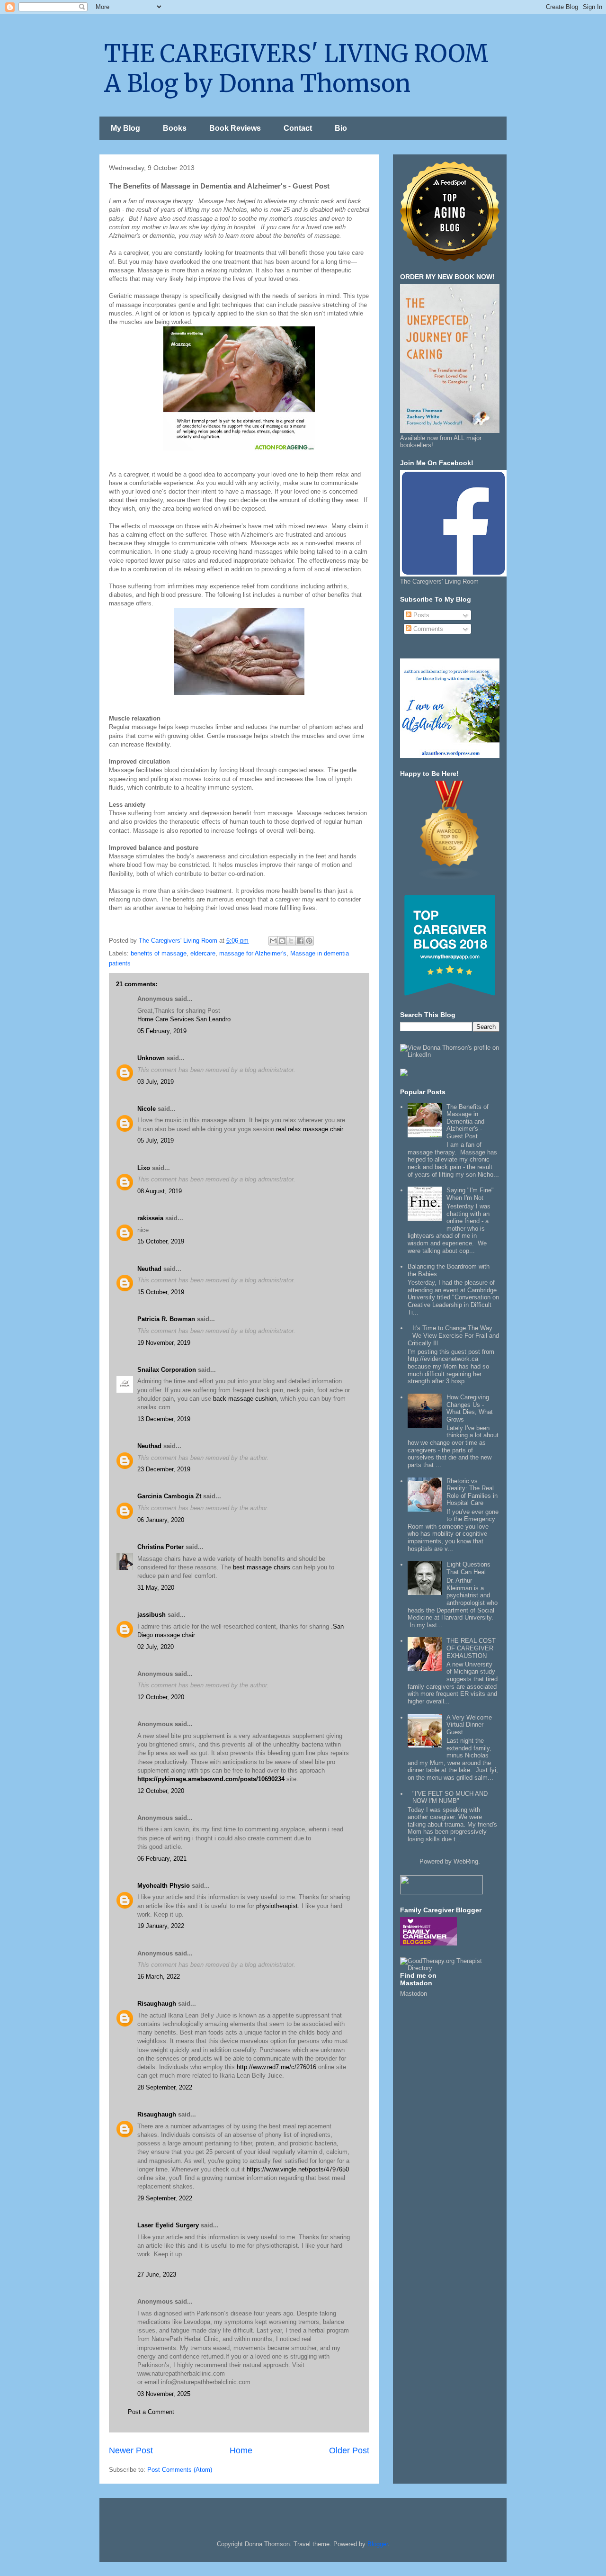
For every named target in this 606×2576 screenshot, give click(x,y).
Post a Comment (151, 2412)
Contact (298, 128)
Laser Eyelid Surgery (168, 2225)
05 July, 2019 (156, 1140)
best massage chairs (262, 1567)
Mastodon (414, 1994)
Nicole (147, 1109)
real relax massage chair (310, 1129)
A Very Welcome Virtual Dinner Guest (469, 1725)
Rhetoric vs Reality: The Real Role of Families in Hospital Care (472, 1492)
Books (175, 128)
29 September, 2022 (165, 2198)
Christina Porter (160, 1547)
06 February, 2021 (162, 1859)
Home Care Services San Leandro (184, 1019)
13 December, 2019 (164, 1419)
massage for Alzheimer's (253, 953)
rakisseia (150, 1218)
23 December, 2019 (164, 1469)
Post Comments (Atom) (180, 2470)
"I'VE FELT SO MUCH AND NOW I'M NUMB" (450, 1797)
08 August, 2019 (160, 1191)
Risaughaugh (157, 2004)
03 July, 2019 (156, 1082)
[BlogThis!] (282, 941)
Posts (420, 615)
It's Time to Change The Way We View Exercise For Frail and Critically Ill (453, 1335)
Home (241, 2450)
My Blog (125, 128)
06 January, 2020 (161, 1520)
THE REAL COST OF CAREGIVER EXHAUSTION (471, 1648)
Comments (427, 629)
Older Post (349, 2450)
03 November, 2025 (164, 2394)
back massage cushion (245, 1399)
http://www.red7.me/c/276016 (276, 2067)
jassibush (151, 1615)
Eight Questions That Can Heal (468, 1568)
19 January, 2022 (161, 1926)
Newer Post (131, 2450)
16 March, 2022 (159, 1977)
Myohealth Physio (164, 1886)
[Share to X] (291, 941)
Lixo (144, 1168)
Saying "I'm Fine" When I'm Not (470, 1194)
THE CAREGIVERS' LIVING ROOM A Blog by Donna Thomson (296, 69)
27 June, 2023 (157, 2274)
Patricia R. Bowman (166, 1319)
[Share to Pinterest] (309, 941)
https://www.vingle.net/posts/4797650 (298, 2169)
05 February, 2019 (162, 1031)
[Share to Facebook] (300, 941)
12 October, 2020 (161, 1697)
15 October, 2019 (161, 1241)
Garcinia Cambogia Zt (169, 1496)
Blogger (378, 2544)
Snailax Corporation (167, 1370)
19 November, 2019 (164, 1343)
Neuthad (149, 1269)
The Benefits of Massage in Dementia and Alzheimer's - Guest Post (468, 1121)
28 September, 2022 (165, 2087)
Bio (341, 128)
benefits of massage (159, 953)
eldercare (203, 953)
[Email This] (273, 941)
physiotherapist (277, 1906)
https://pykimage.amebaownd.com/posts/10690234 (211, 1779)
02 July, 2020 (156, 1647)
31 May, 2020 (156, 1588)
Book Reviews (235, 128)
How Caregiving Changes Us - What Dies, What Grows (470, 1408)
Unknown (151, 1058)
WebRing (466, 1861)
